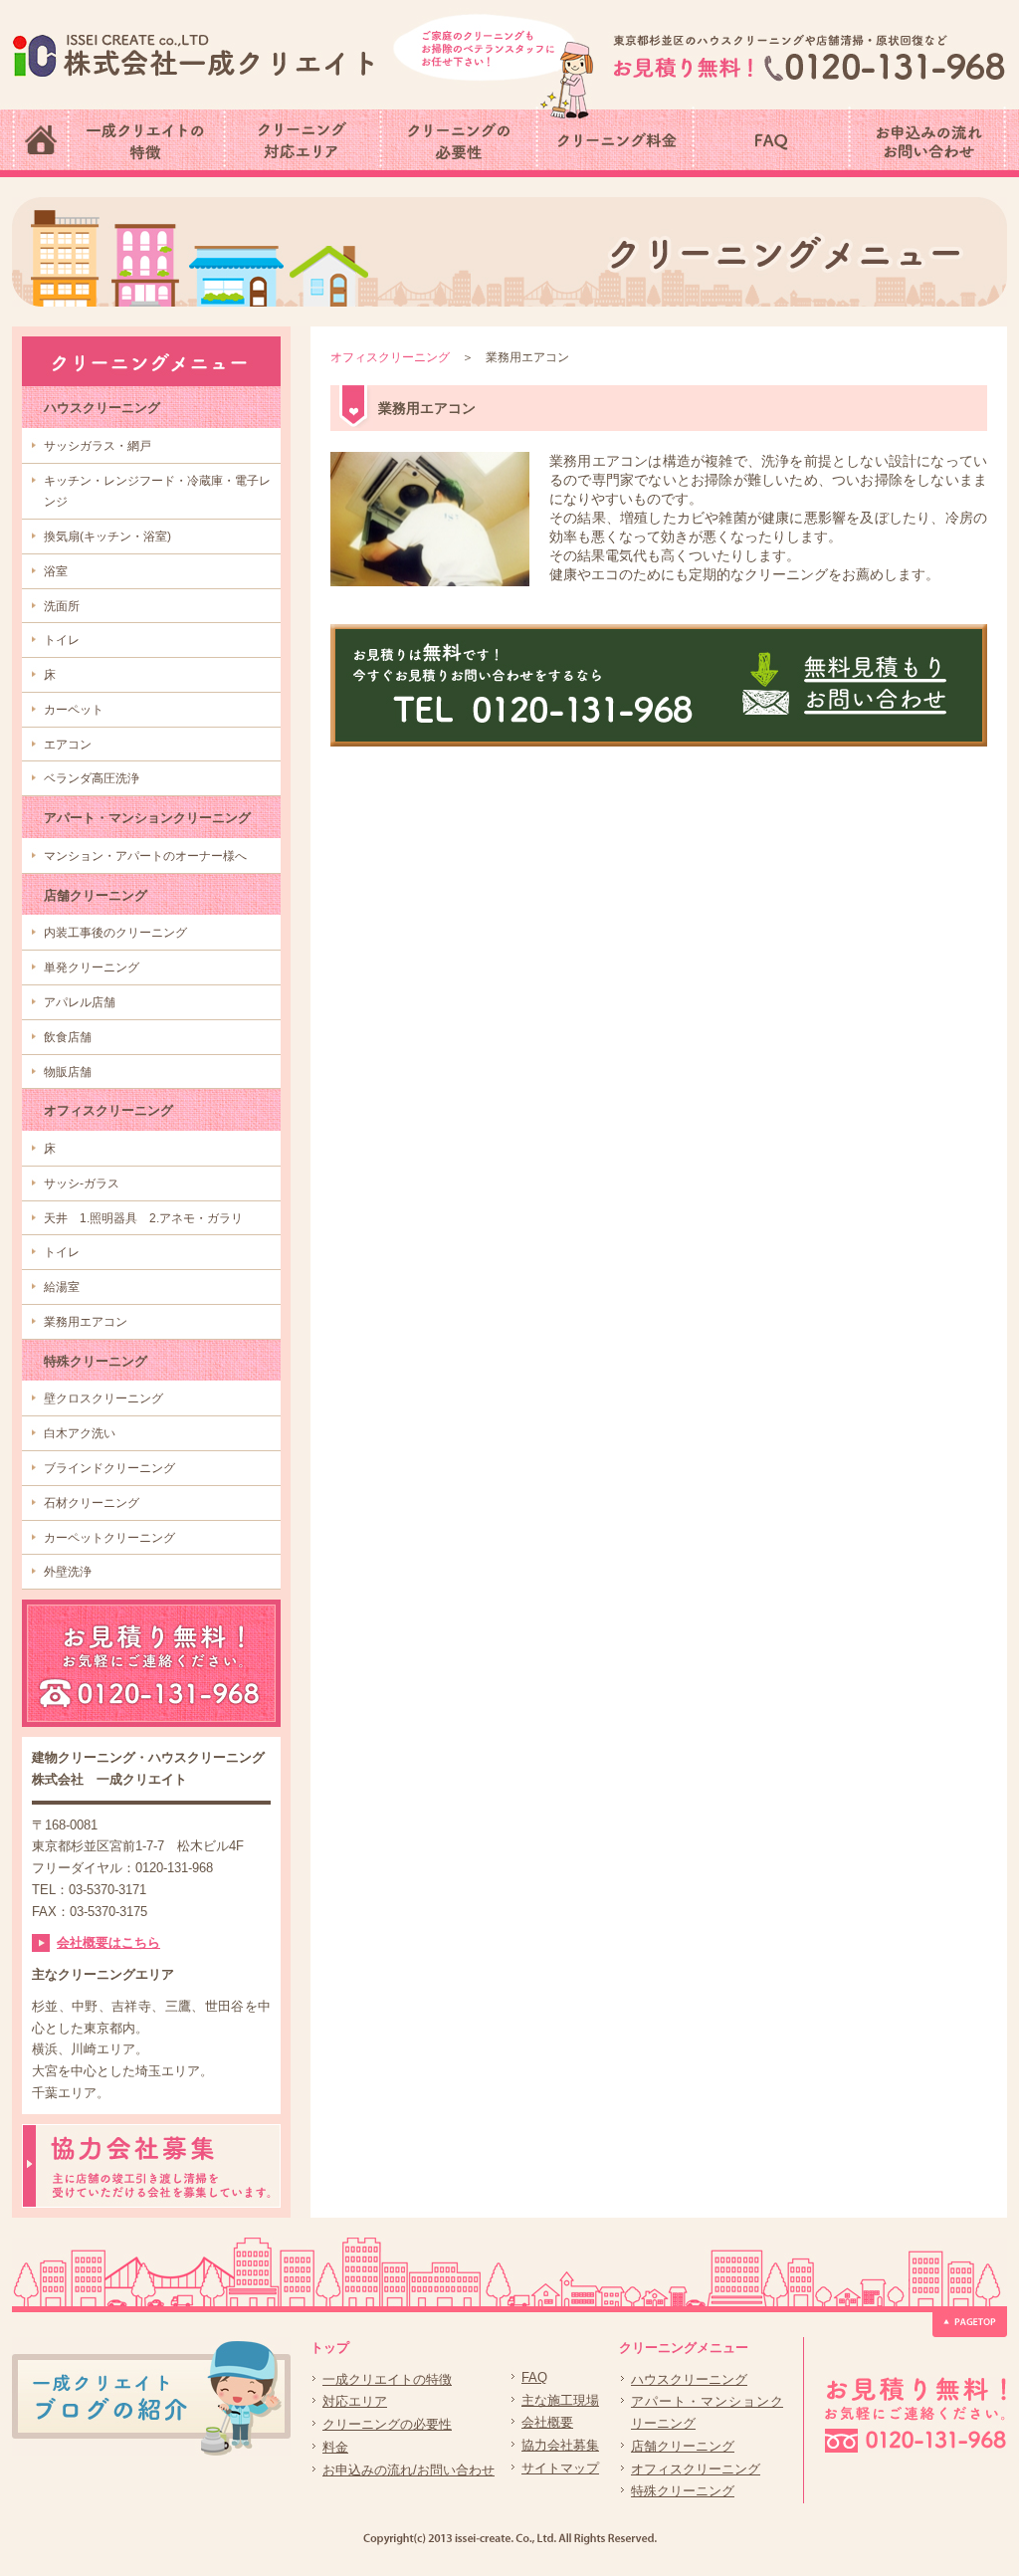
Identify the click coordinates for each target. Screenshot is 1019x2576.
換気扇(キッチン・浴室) (107, 537)
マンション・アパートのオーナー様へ (145, 856)
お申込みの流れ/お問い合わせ (408, 2470)
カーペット (74, 710)
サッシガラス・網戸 (98, 446)
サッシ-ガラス (82, 1183)
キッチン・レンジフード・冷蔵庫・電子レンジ (157, 492)
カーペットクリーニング (109, 1538)
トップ (330, 2348)
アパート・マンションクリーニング (147, 818)
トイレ (62, 640)
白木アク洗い (80, 1433)
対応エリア (355, 2401)
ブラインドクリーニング (109, 1468)
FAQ (534, 2377)
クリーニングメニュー (684, 2348)
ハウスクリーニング (102, 408)
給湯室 (62, 1287)
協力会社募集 (560, 2445)
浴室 (56, 571)
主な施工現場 (560, 2400)
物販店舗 (68, 1072)
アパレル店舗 (80, 1002)
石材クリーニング (92, 1503)
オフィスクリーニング (108, 1110)
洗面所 (62, 606)
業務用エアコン (86, 1322)
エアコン (68, 745)
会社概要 (547, 2422)
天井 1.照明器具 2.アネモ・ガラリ (143, 1218)
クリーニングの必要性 (387, 2424)
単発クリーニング (92, 967)
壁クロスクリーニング (103, 1398)
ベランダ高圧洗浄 (92, 778)
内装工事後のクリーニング (115, 933)
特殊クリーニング (96, 1361)
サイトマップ (560, 2468)
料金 (335, 2447)
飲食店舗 (68, 1037)
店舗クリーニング (96, 895)
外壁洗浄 (68, 1572)
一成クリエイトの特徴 (387, 2379)
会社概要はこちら (108, 1942)
